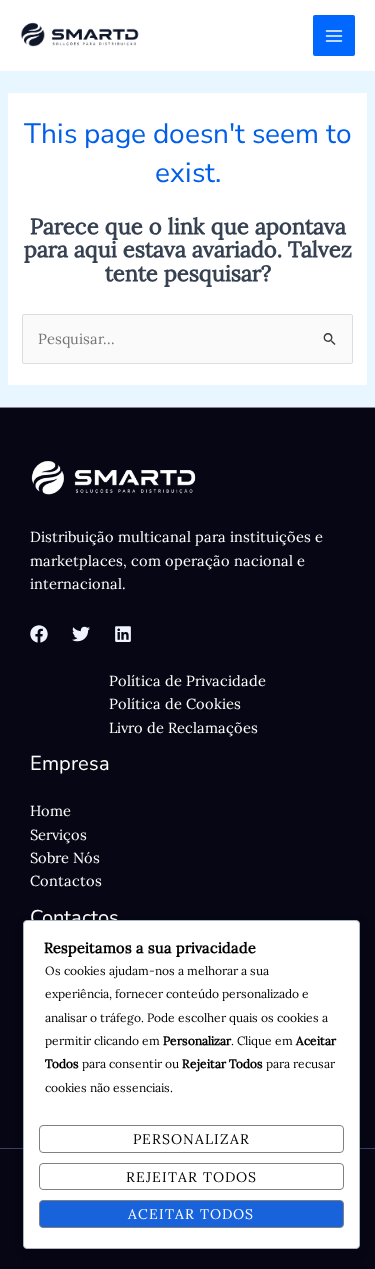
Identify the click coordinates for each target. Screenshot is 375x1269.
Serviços (58, 834)
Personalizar (191, 1139)
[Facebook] (39, 634)
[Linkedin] (123, 634)
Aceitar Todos (191, 1214)
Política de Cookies (175, 703)
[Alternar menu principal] (334, 36)
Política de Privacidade (187, 680)
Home (50, 810)
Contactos (66, 880)
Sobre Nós (65, 857)
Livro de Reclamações (183, 727)
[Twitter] (81, 634)
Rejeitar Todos (191, 1177)
